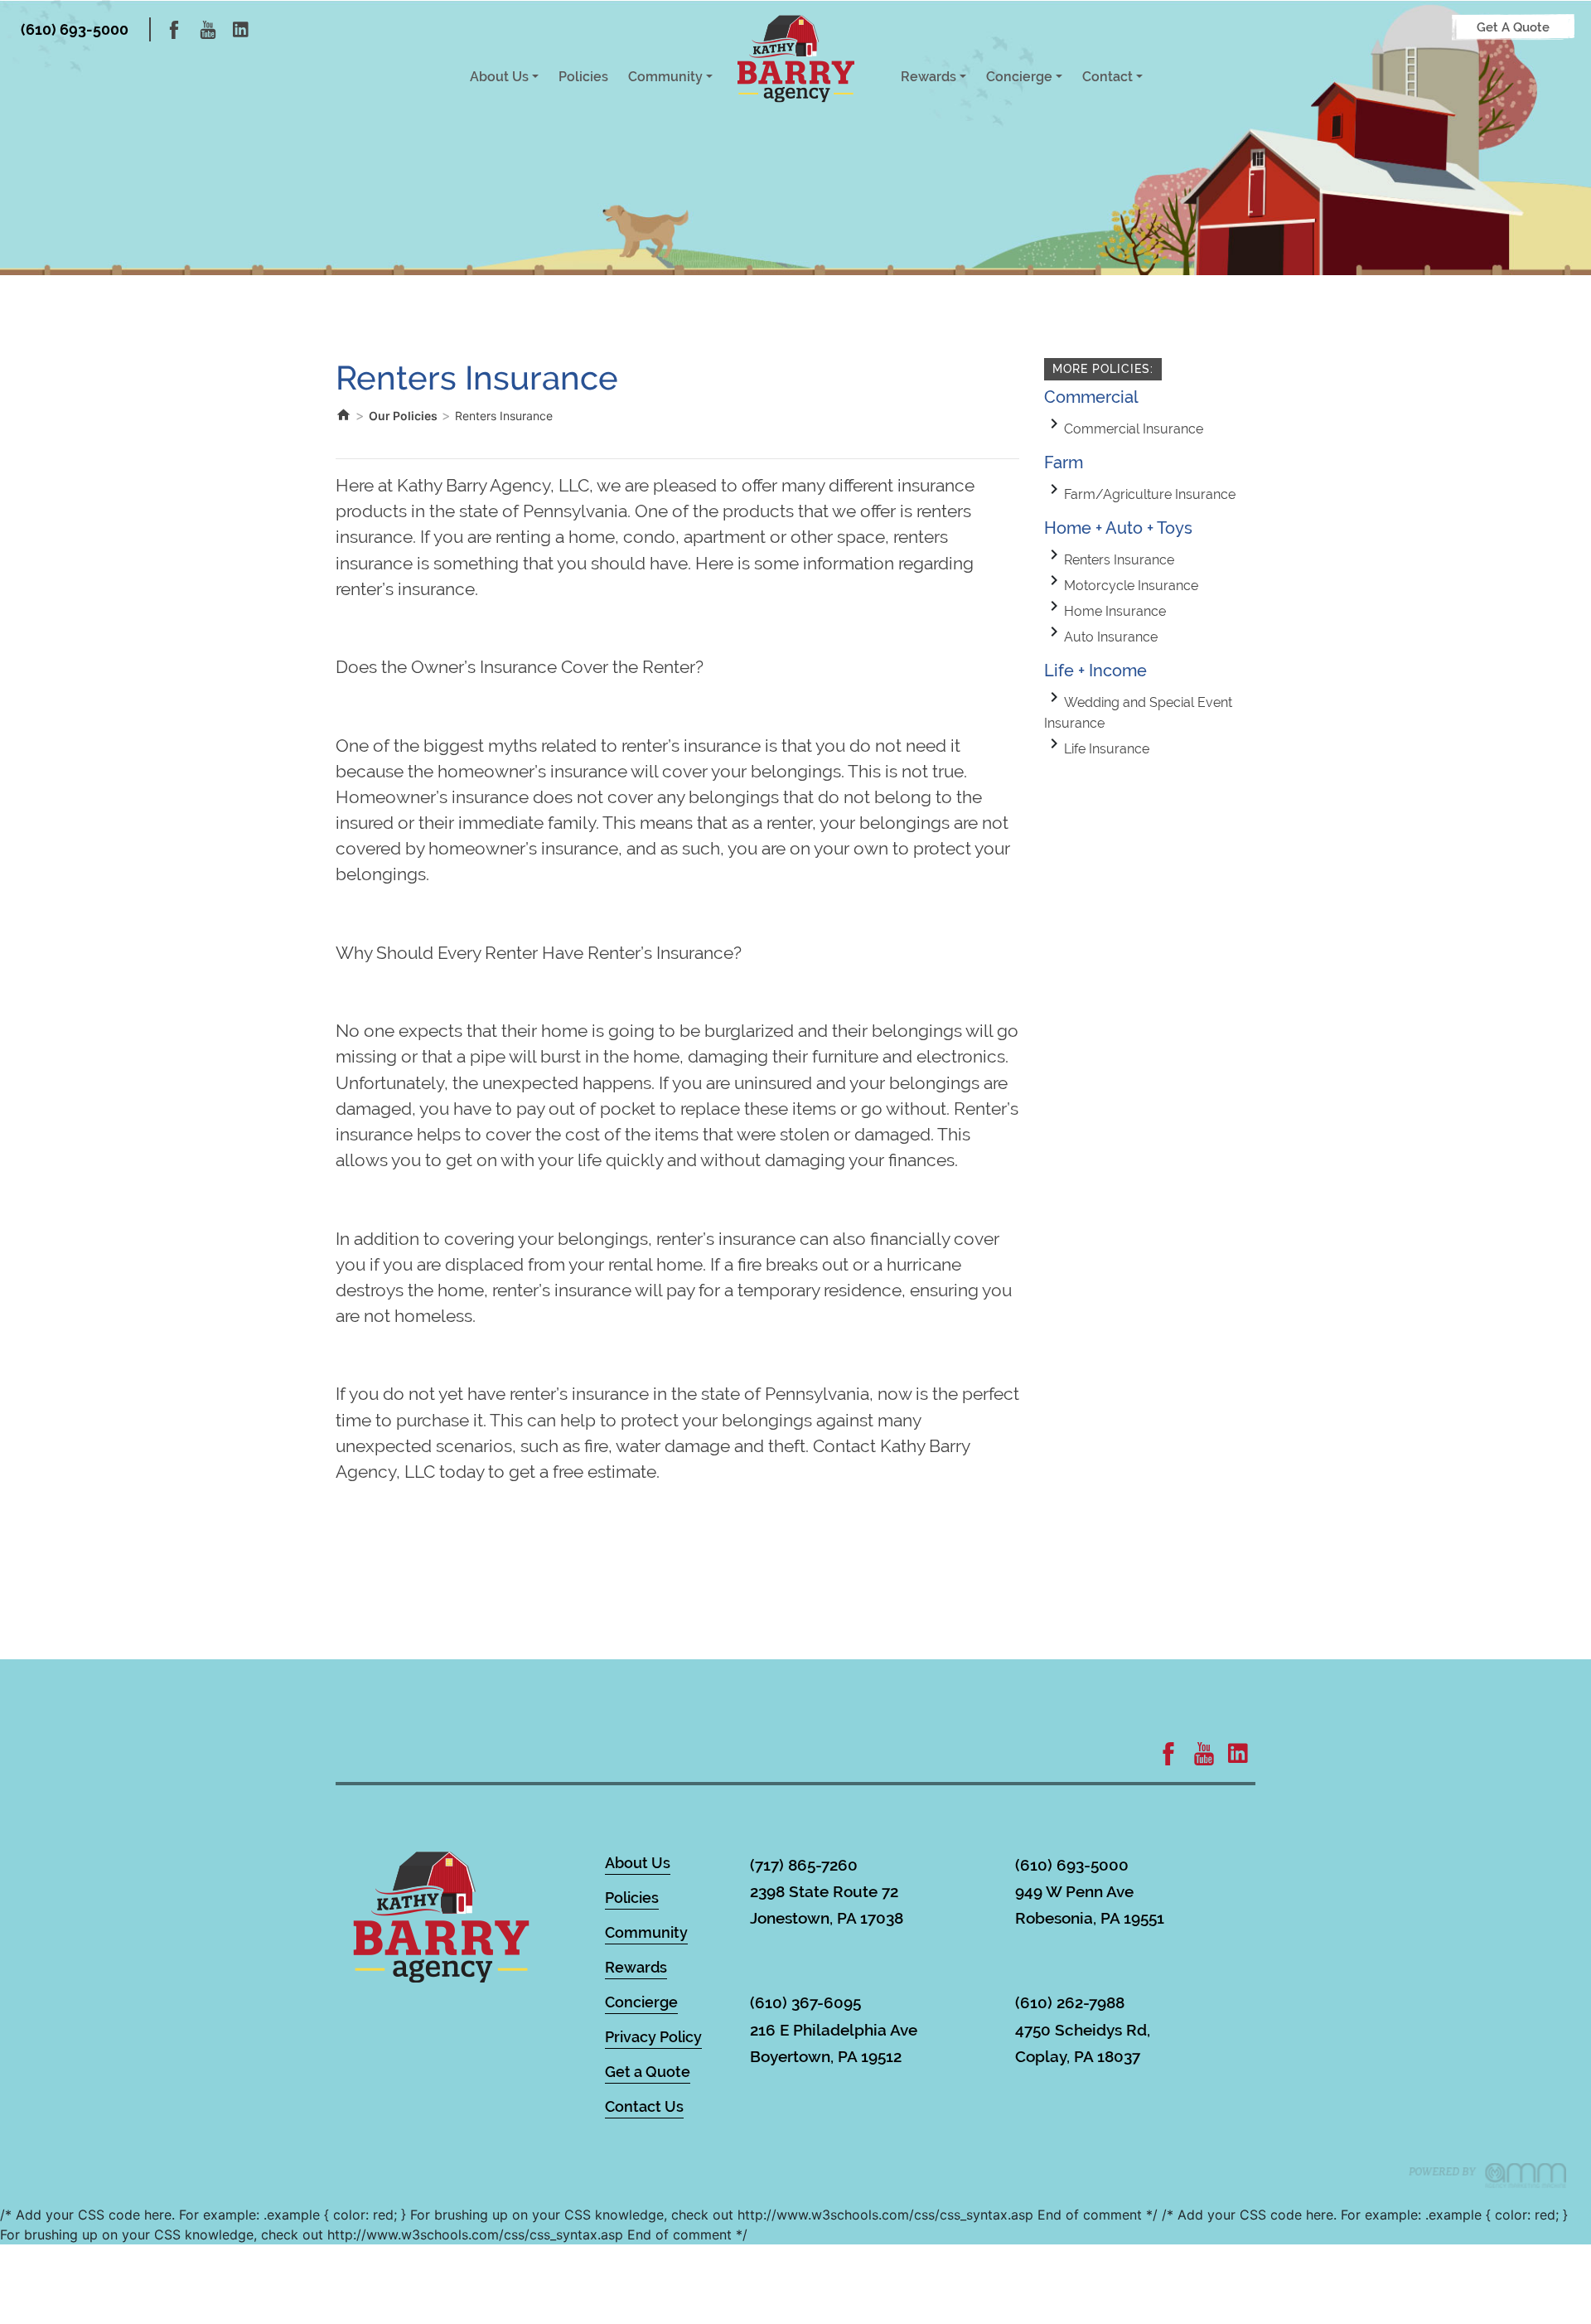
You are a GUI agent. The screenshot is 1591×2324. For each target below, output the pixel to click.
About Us (499, 77)
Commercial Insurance (1134, 429)
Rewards (928, 77)
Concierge (1019, 77)
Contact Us (644, 2106)
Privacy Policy (653, 2037)
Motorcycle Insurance (1131, 586)
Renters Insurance (1119, 560)
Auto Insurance (1111, 637)
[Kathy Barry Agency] (796, 58)
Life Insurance (1107, 749)
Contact (1107, 77)
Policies (583, 77)
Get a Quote (648, 2072)
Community (665, 77)
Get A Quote (1513, 27)
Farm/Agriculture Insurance (1150, 494)
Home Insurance (1115, 611)
